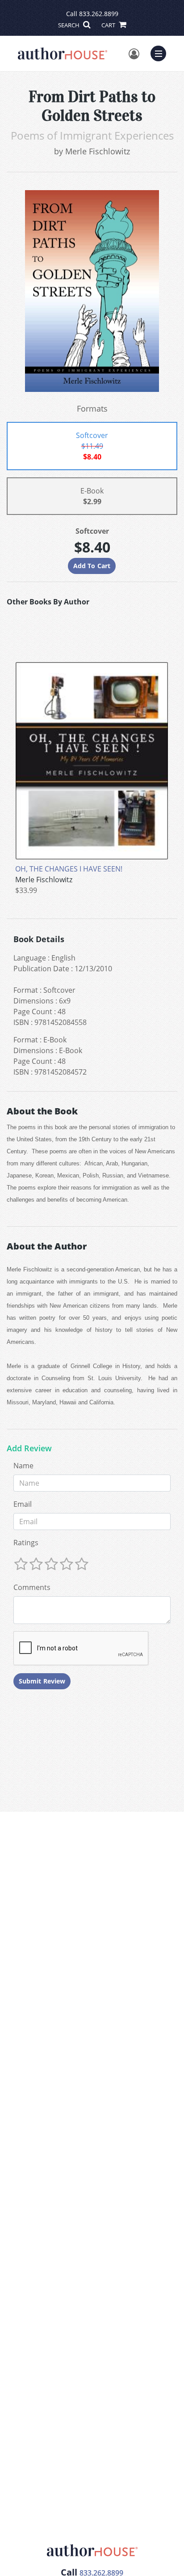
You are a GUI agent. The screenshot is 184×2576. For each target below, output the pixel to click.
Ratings (26, 1543)
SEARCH (69, 25)
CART (109, 25)
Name (23, 1466)
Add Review (29, 1449)
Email (23, 1504)
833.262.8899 (99, 14)
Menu (161, 52)
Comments (32, 1587)
